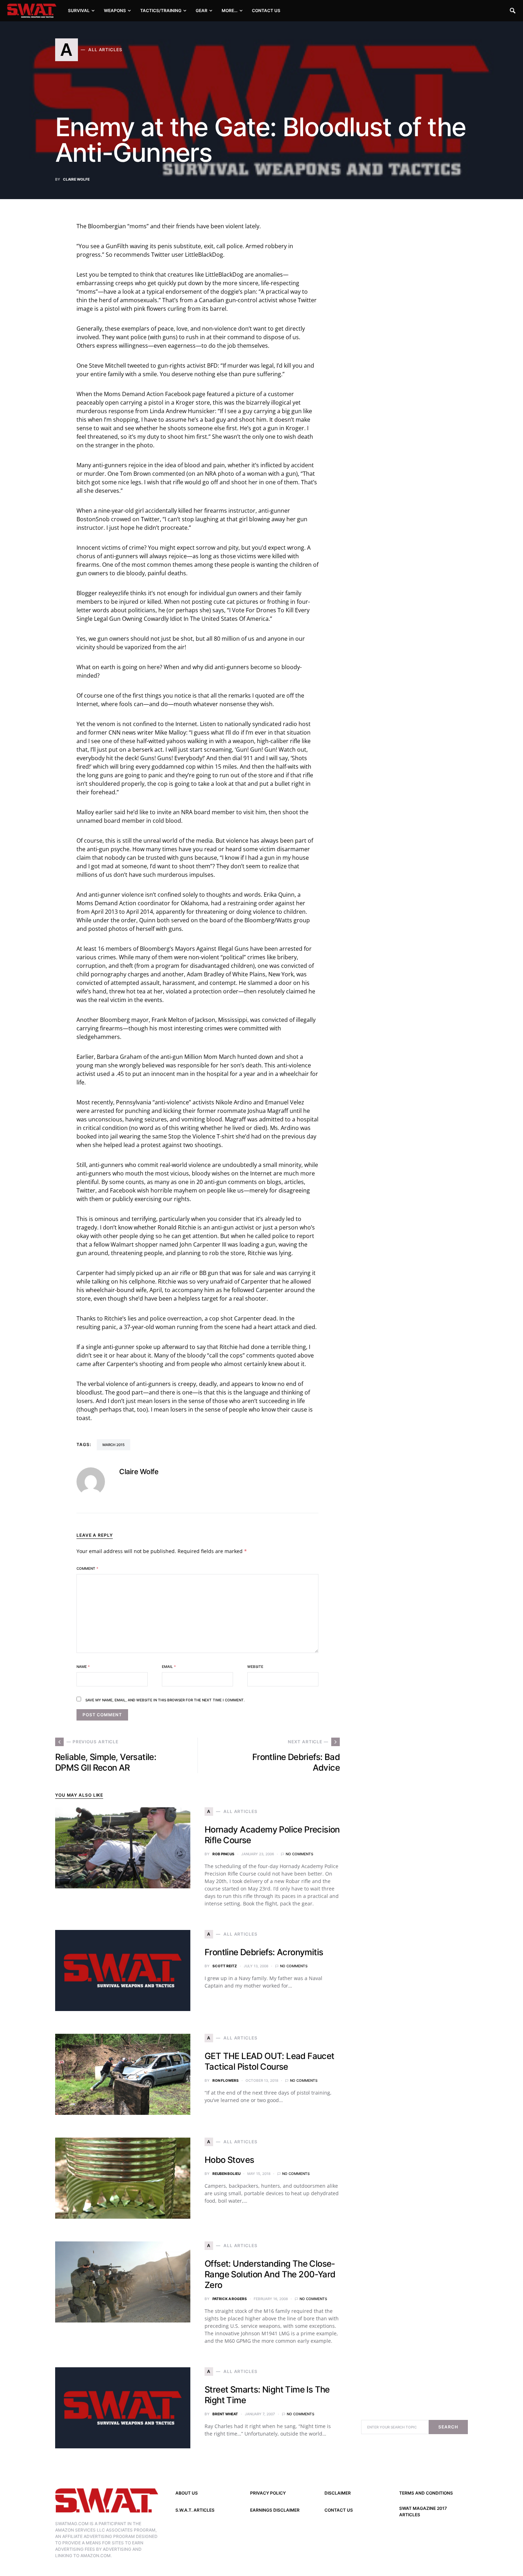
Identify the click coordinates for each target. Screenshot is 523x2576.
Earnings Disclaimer (275, 2510)
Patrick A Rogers (230, 2299)
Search (448, 2427)
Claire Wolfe (76, 179)
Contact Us (339, 2510)
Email (169, 1666)
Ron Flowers (226, 2080)
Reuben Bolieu (226, 2174)
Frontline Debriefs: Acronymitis (264, 1952)
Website (255, 1666)
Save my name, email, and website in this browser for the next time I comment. (165, 1700)
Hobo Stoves (229, 2160)
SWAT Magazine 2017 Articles (423, 2511)
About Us (187, 2493)
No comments (299, 1854)
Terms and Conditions (426, 2493)
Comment (87, 1568)
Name (83, 1666)
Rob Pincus (223, 1854)
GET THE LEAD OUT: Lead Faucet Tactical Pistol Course (270, 2061)
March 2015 (113, 1445)
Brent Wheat (225, 2414)
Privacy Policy (268, 2493)
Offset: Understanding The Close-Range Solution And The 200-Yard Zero (270, 2274)
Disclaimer (338, 2493)
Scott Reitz (225, 1966)
